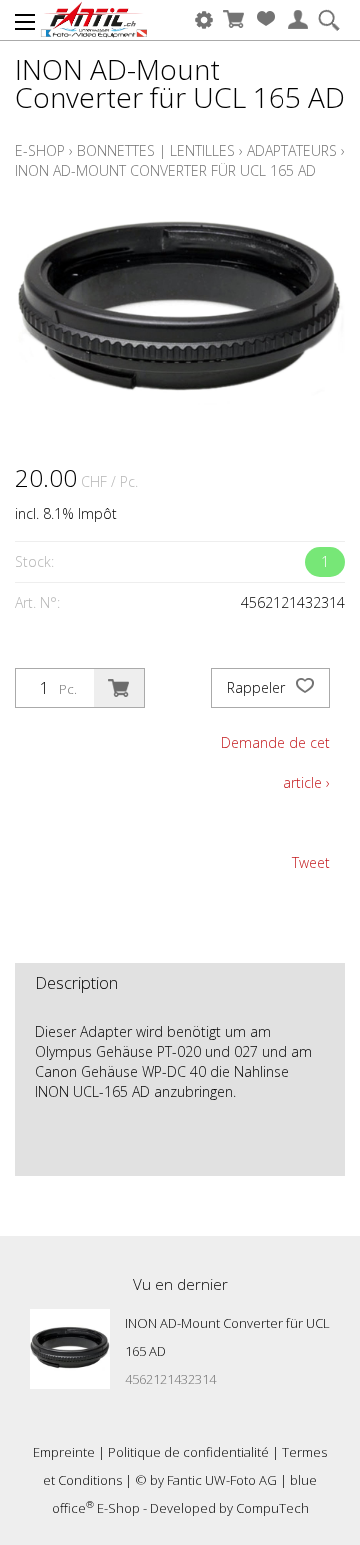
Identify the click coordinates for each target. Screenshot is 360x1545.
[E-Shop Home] (94, 20)
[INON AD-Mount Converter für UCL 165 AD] (70, 1349)
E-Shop (40, 150)
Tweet (311, 862)
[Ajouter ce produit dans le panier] (119, 688)
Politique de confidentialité (188, 1452)
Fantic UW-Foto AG (222, 1480)
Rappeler (258, 687)
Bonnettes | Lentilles (156, 150)
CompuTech (272, 1508)
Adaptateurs (292, 150)
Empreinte (64, 1452)
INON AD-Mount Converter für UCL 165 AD (165, 170)
